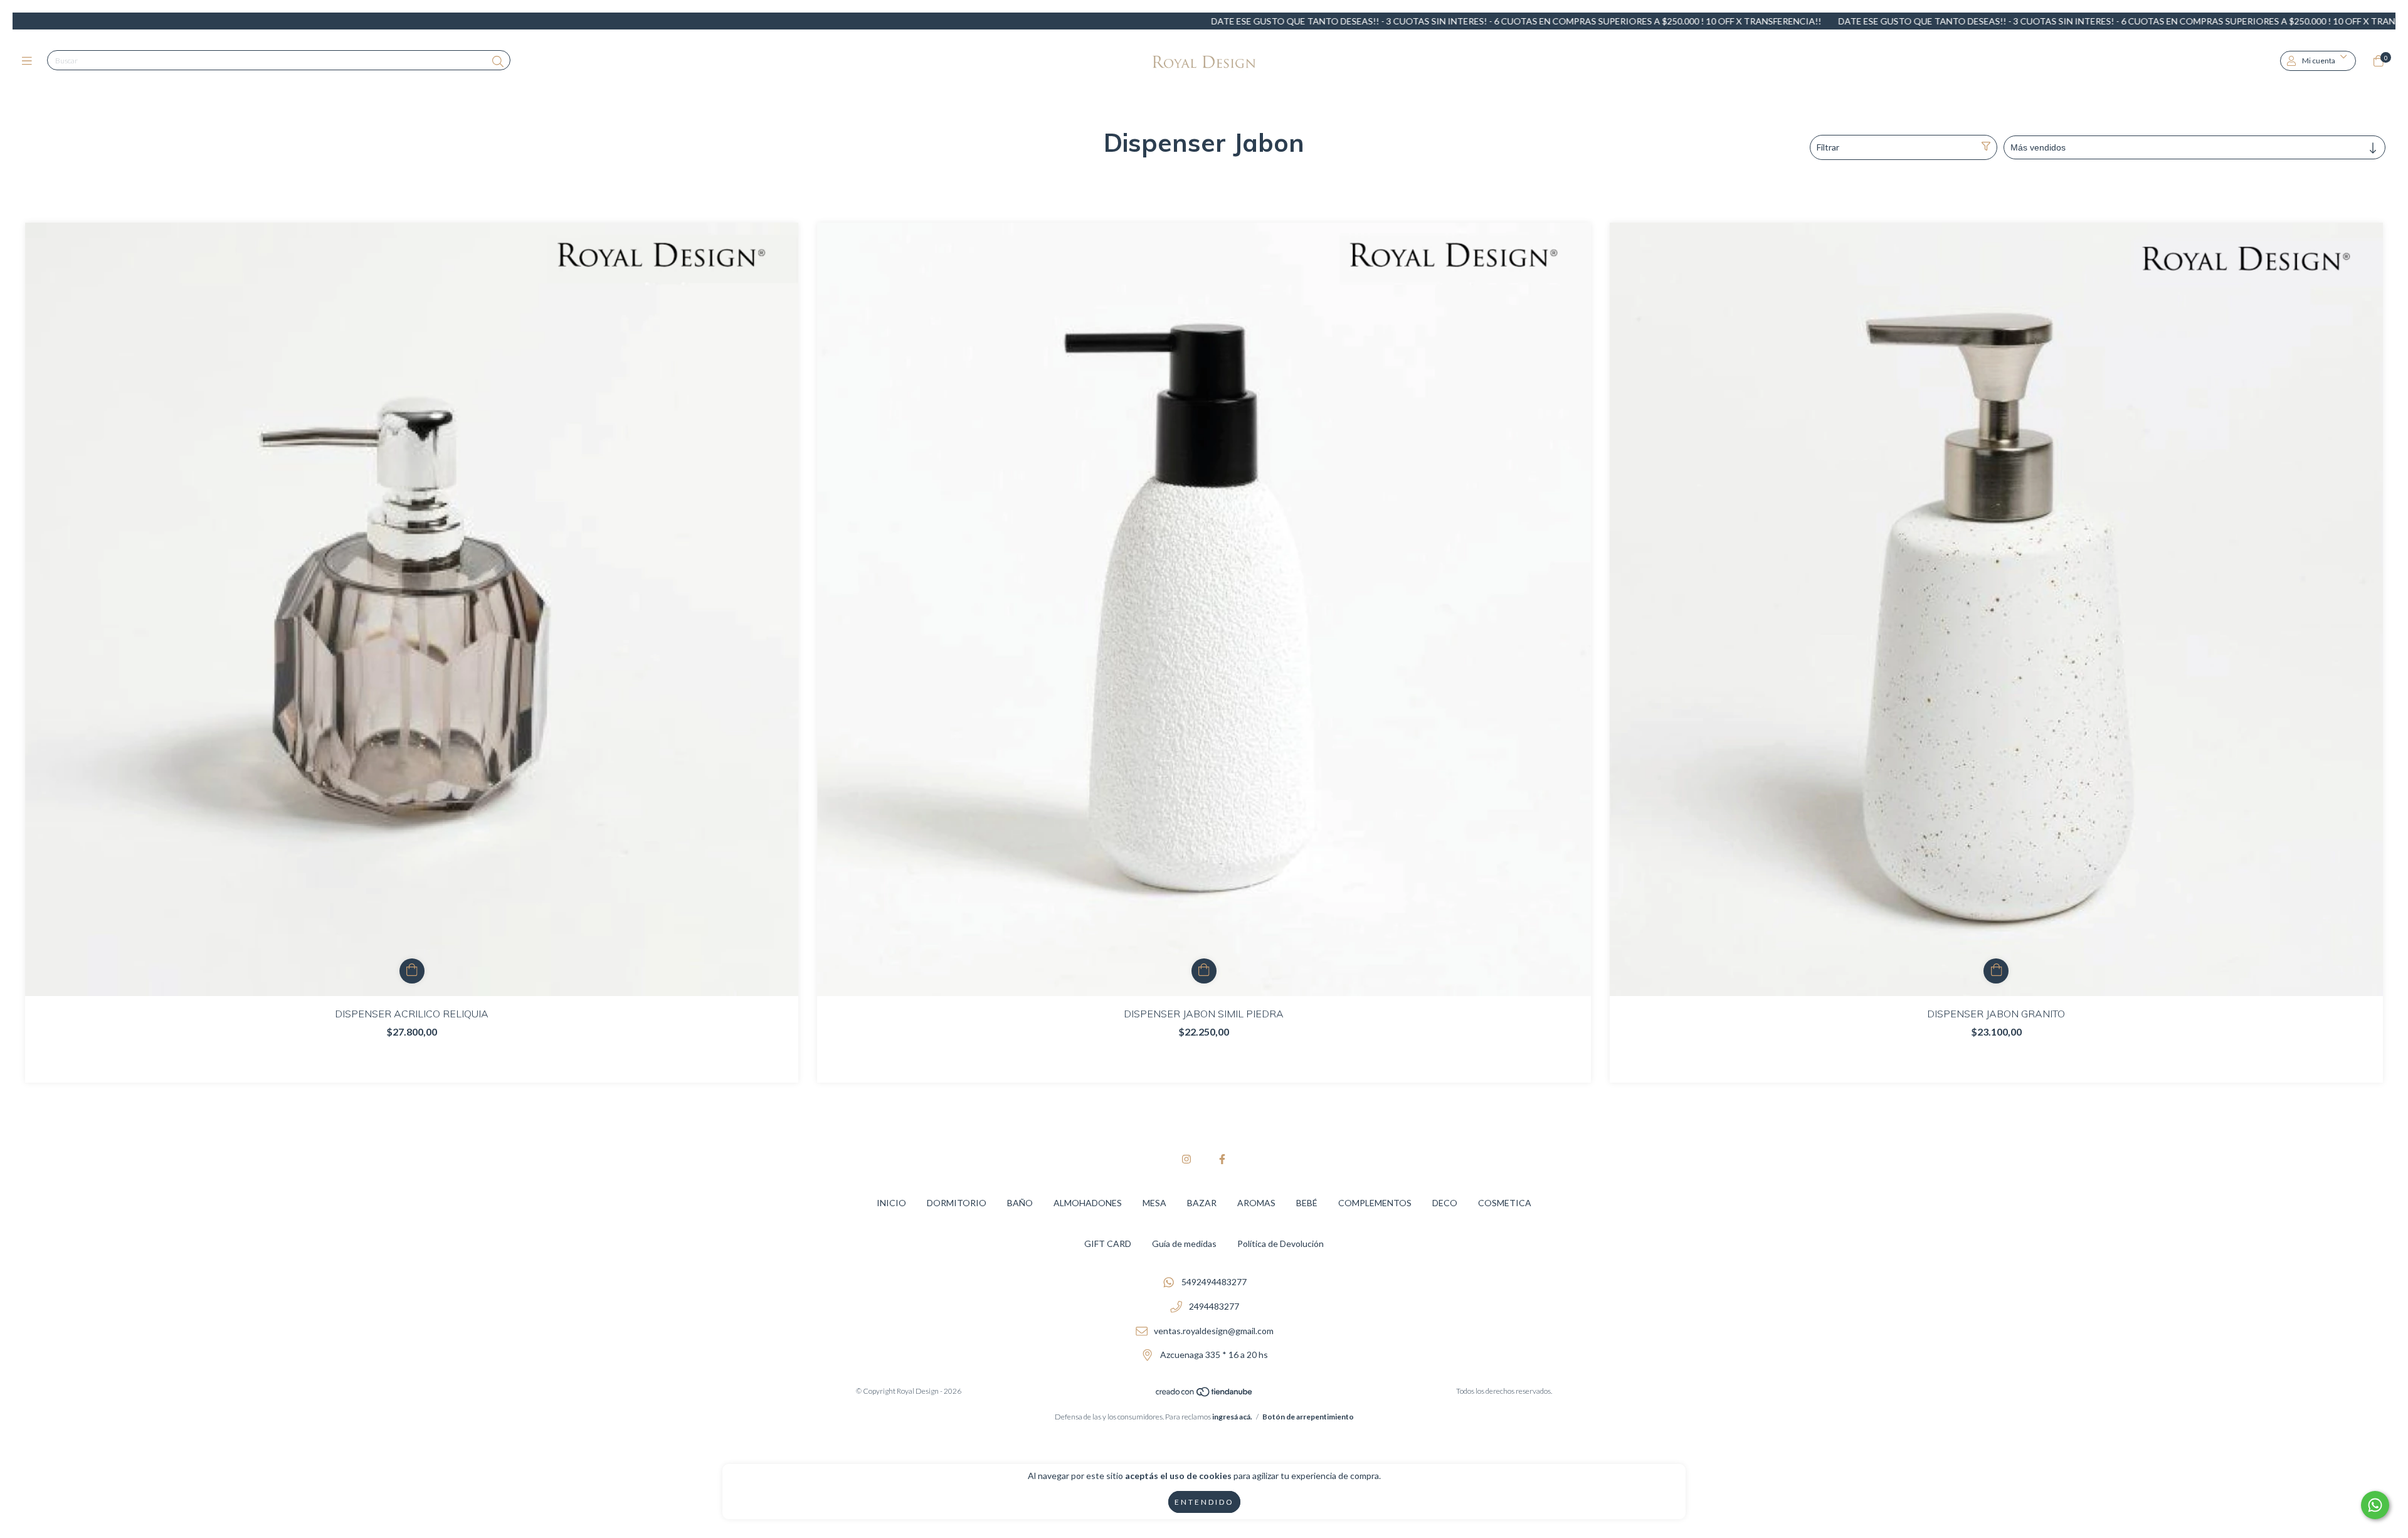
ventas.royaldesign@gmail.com (1214, 1331)
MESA (1154, 1203)
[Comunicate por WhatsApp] (2375, 1505)
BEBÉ (1307, 1203)
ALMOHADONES (1088, 1203)
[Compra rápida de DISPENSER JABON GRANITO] (1996, 971)
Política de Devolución (1281, 1244)
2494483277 (1214, 1306)
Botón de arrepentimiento (1308, 1417)
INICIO (891, 1203)
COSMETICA (1505, 1203)
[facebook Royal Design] (1222, 1159)
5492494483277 (1214, 1282)
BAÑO (1020, 1203)
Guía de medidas (1184, 1244)
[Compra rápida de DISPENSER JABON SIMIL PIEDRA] (1204, 971)
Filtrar (1828, 147)
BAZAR (1202, 1203)
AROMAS (1256, 1203)
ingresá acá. (1232, 1417)
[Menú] (30, 61)
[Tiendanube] (1205, 1395)
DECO (1445, 1203)
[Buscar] (498, 61)
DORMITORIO (957, 1203)
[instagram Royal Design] (1186, 1159)
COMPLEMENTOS (1375, 1203)
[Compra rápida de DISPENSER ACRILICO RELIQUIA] (412, 971)
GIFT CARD (1108, 1244)
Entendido (1204, 1502)
